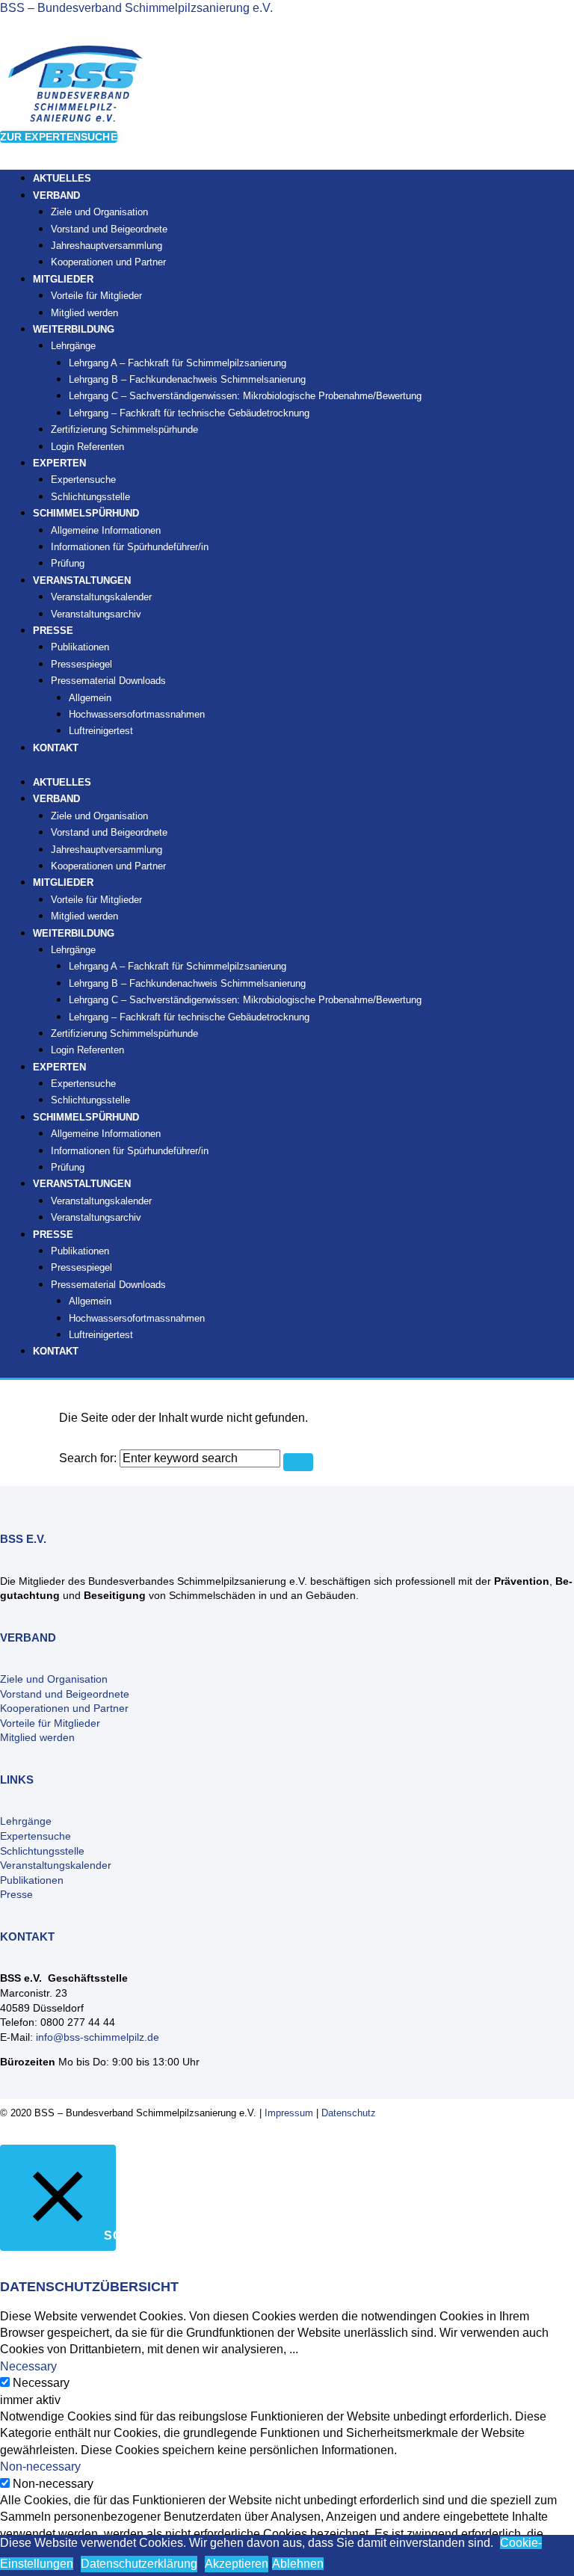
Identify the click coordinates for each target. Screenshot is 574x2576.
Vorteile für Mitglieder (50, 1723)
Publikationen (80, 647)
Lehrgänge (73, 346)
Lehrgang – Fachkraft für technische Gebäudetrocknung (189, 413)
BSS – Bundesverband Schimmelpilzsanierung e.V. (136, 8)
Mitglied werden (84, 916)
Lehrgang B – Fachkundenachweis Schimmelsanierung (187, 379)
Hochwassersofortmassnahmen (137, 714)
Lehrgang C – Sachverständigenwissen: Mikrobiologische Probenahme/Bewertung (245, 396)
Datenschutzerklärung (139, 2564)
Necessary (41, 2383)
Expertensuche (83, 480)
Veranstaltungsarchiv (96, 614)
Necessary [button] (28, 2366)
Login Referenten (87, 447)
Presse (16, 1894)
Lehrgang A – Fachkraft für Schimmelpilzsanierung (178, 363)
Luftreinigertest (101, 731)
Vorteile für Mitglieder (96, 296)
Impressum (289, 2113)
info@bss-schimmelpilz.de (98, 2037)
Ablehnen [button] (298, 2564)
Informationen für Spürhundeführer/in (130, 547)
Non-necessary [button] (40, 2466)
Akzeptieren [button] (237, 2564)
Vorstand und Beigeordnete (109, 229)
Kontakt (56, 748)
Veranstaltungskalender (101, 597)
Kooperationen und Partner (108, 262)
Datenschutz (349, 2113)
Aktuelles (62, 782)
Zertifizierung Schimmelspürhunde (124, 429)
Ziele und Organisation (99, 212)
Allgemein (90, 698)
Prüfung (68, 1167)
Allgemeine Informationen (106, 530)
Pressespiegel (81, 664)
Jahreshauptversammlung (107, 246)
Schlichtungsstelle (90, 1100)
